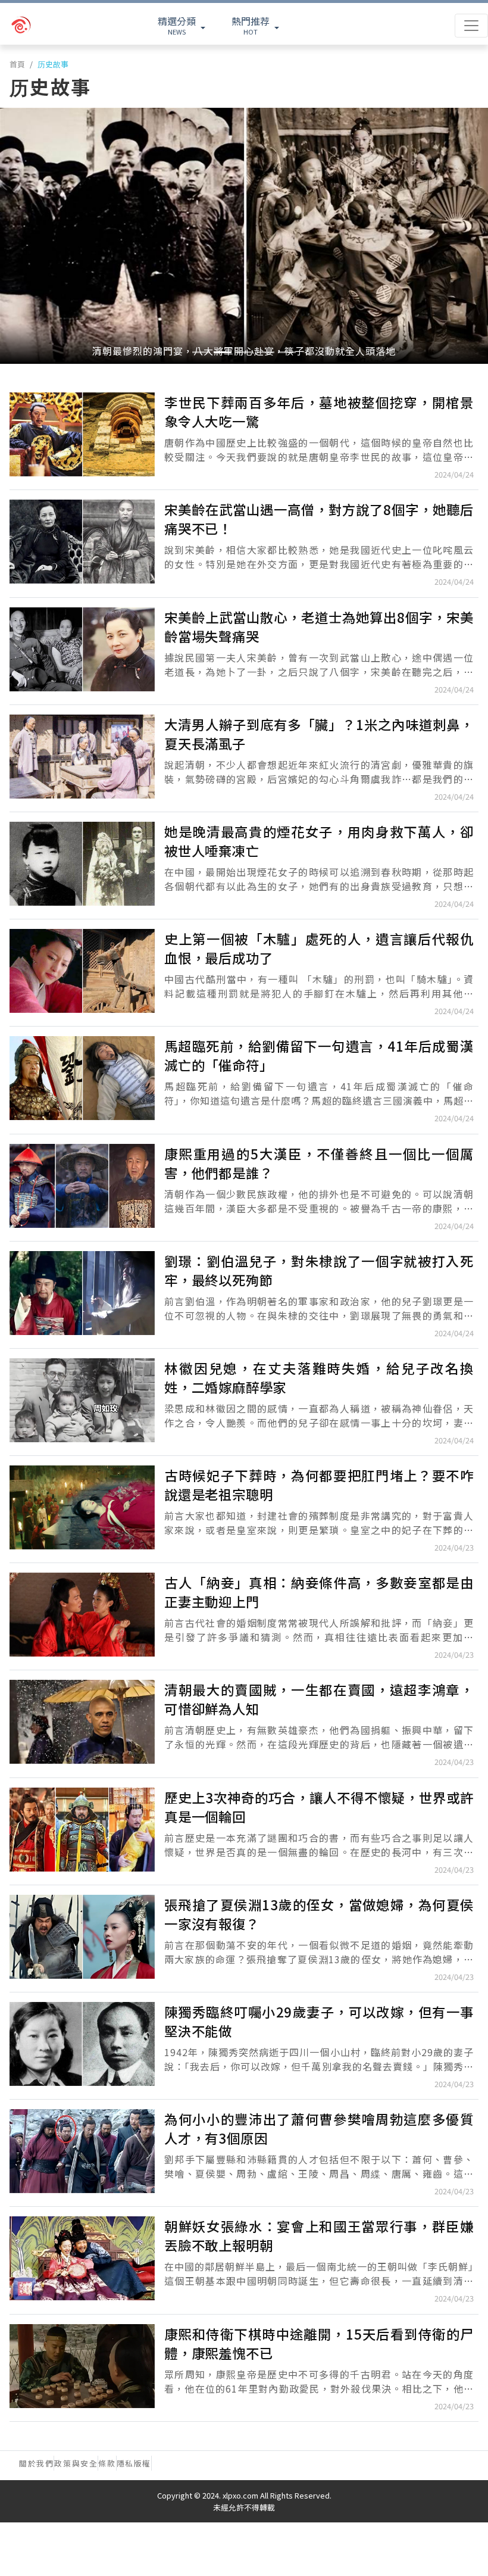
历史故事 (53, 64)
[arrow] (48, 26)
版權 (143, 2463)
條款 (107, 2463)
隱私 (125, 2463)
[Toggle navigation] (471, 26)
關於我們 (36, 2463)
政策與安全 (76, 2463)
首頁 (17, 64)
